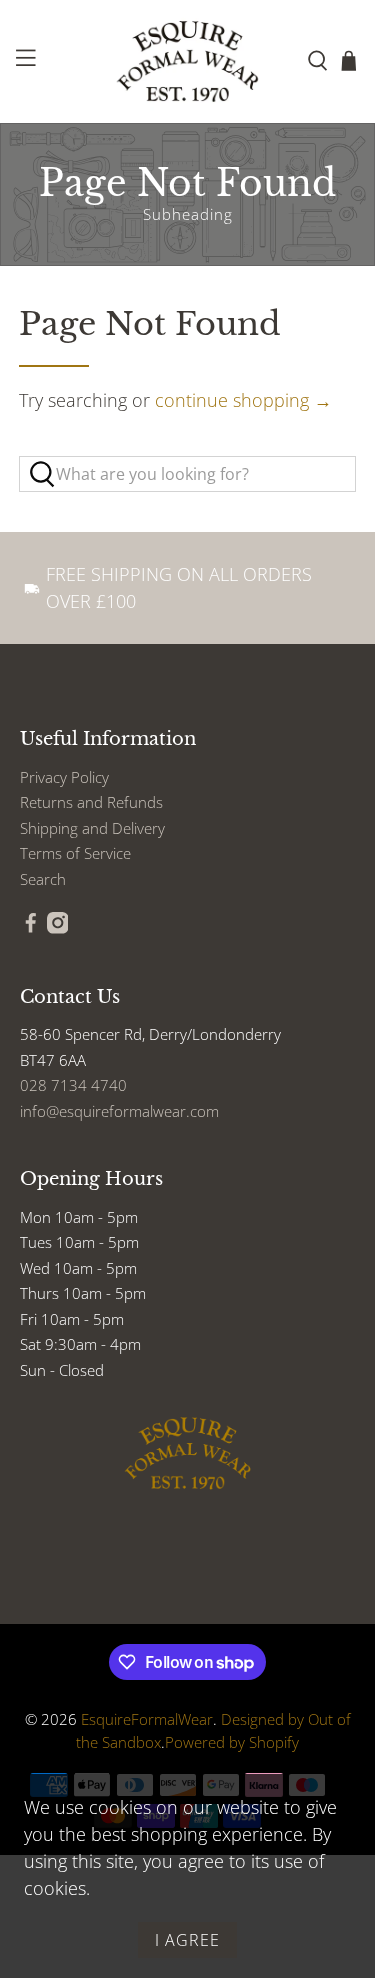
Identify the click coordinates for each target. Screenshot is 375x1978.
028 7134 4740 (73, 1085)
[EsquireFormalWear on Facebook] (31, 928)
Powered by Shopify (232, 1742)
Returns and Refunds (91, 802)
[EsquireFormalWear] (188, 61)
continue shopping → (243, 400)
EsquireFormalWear (147, 1719)
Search (43, 879)
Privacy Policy (64, 777)
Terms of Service (75, 853)
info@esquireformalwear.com (119, 1111)
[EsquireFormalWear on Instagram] (58, 928)
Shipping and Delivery (92, 828)
